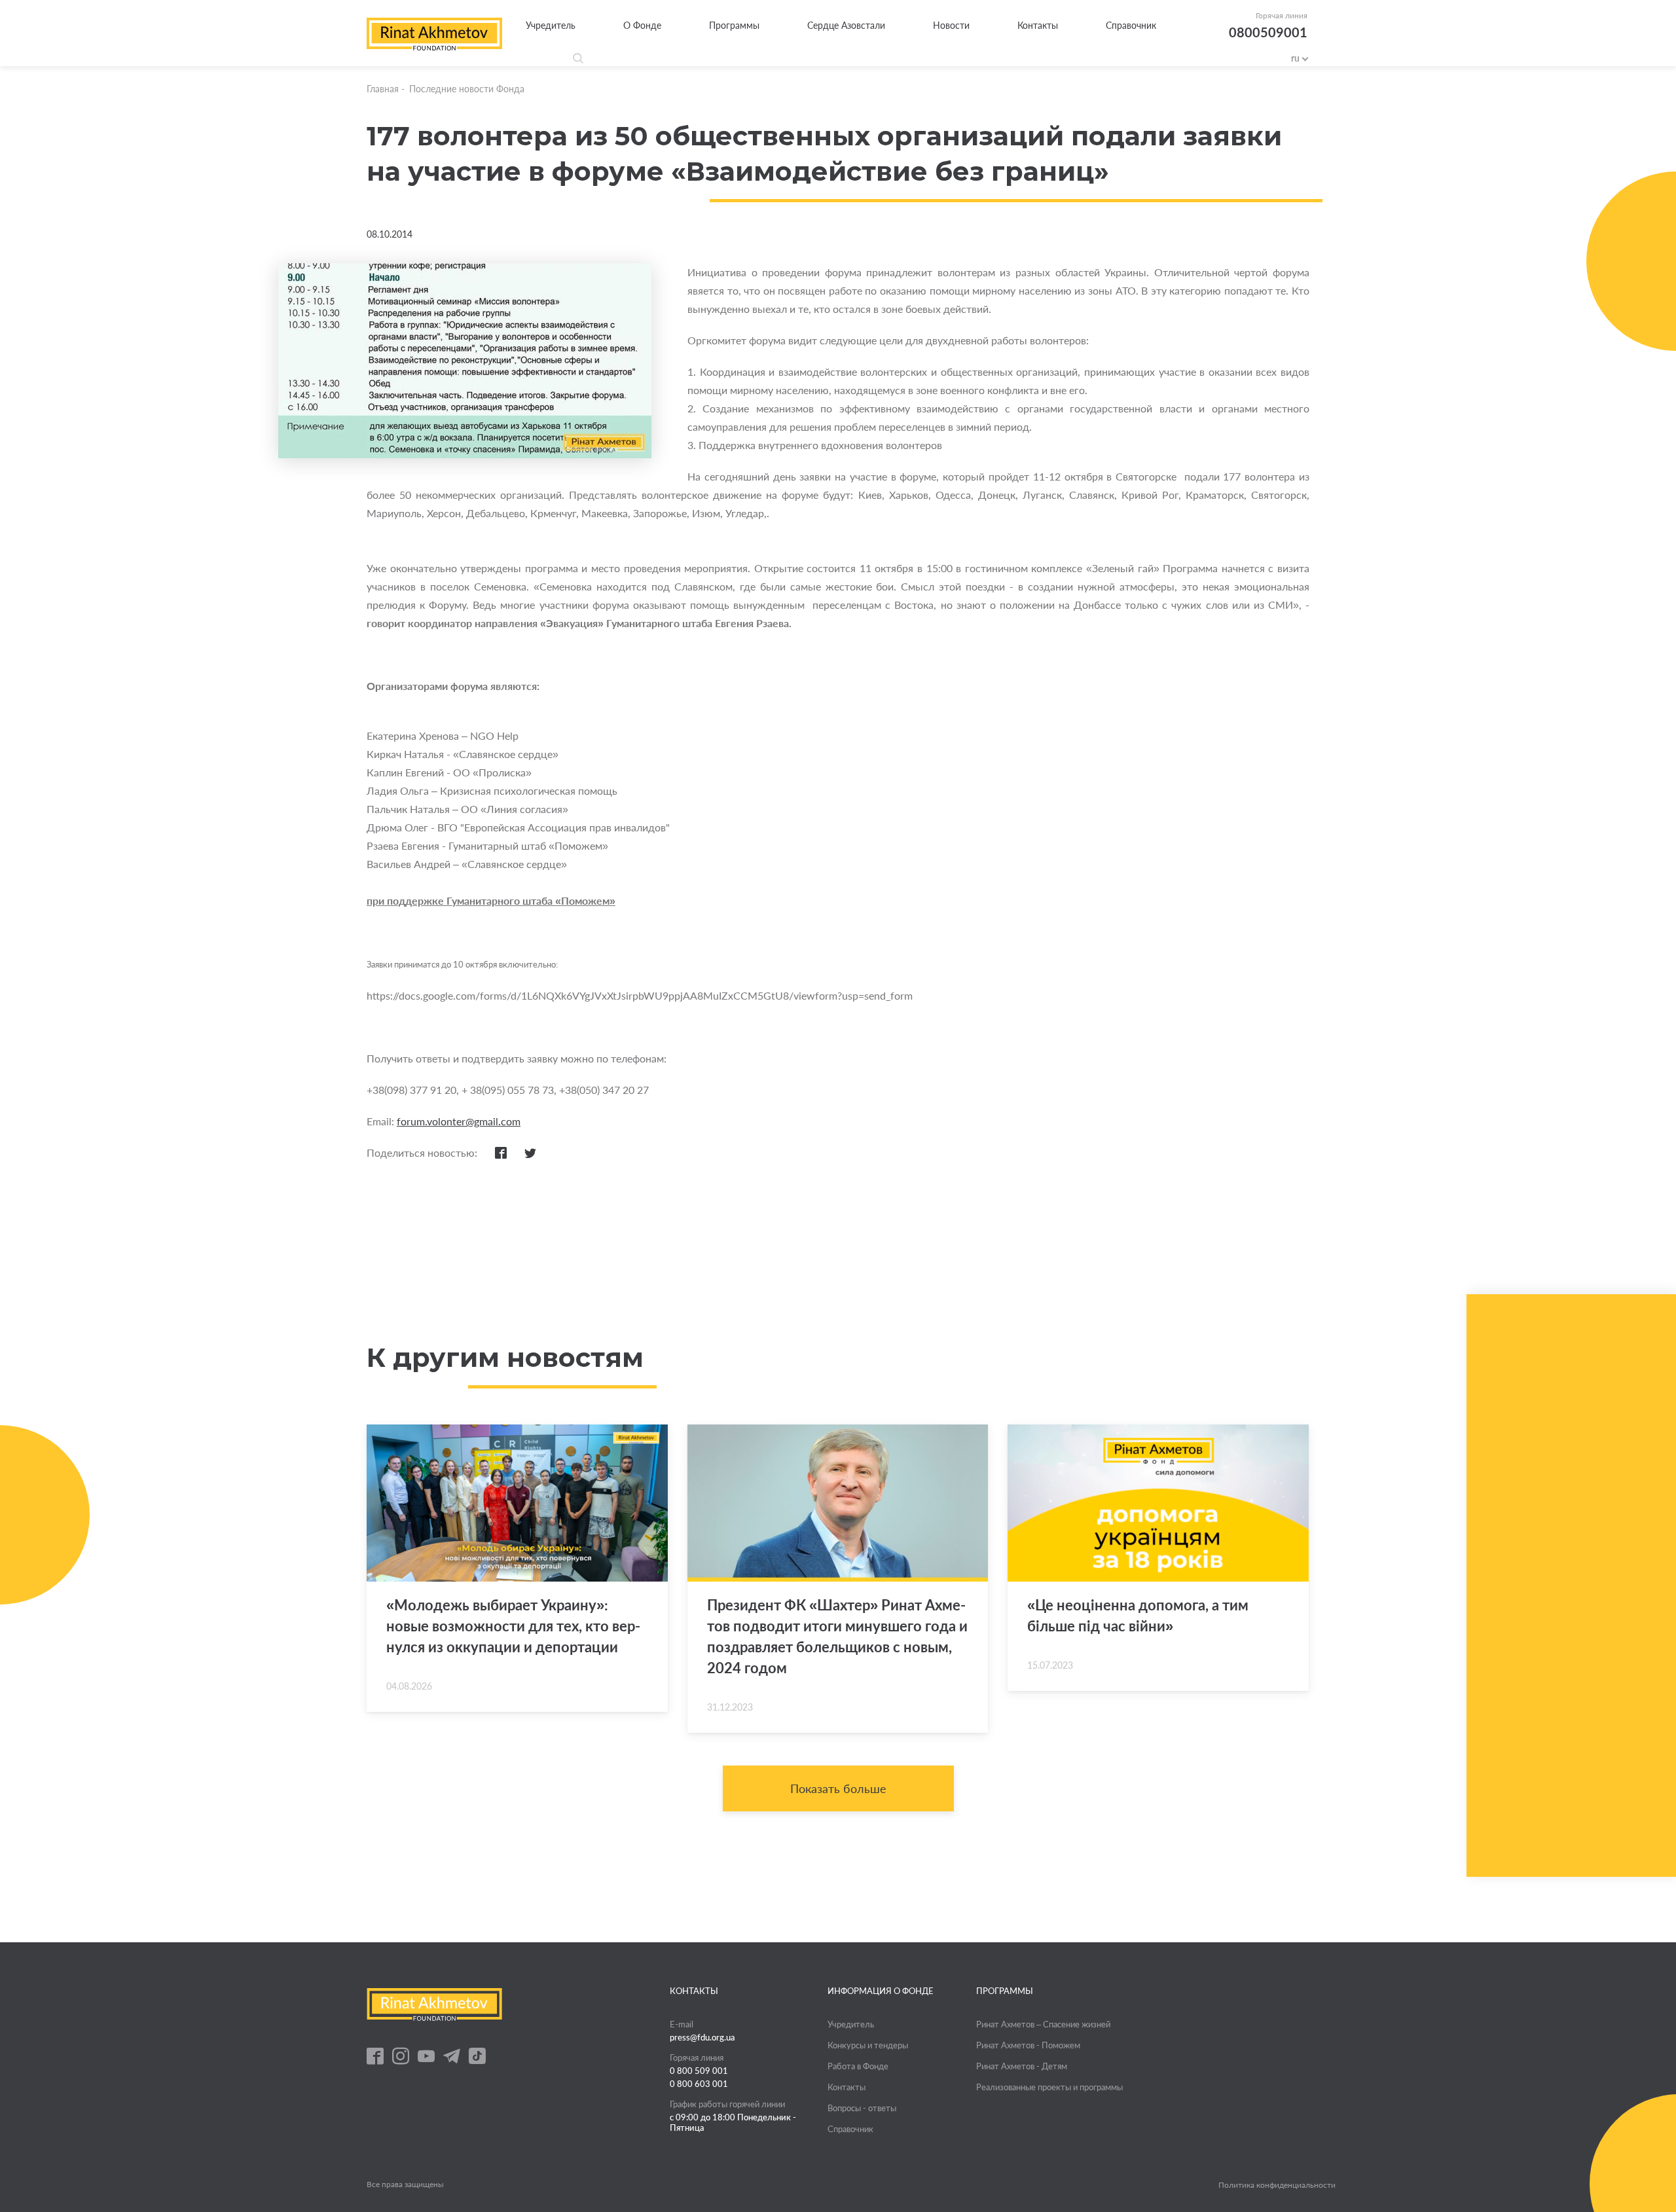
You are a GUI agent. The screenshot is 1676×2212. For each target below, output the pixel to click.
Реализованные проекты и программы (1049, 2087)
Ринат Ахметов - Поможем (1028, 2045)
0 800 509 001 (699, 2071)
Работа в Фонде (858, 2066)
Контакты (1038, 25)
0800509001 (1268, 32)
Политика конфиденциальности (1277, 2185)
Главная (383, 89)
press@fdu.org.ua (702, 2037)
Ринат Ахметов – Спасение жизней (1043, 2024)
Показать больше (838, 1788)
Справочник (1131, 25)
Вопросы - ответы (862, 2108)
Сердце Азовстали (846, 25)
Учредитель (551, 25)
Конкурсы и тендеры (868, 2045)
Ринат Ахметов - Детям (1022, 2066)
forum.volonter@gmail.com (459, 1121)
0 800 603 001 (699, 2084)
